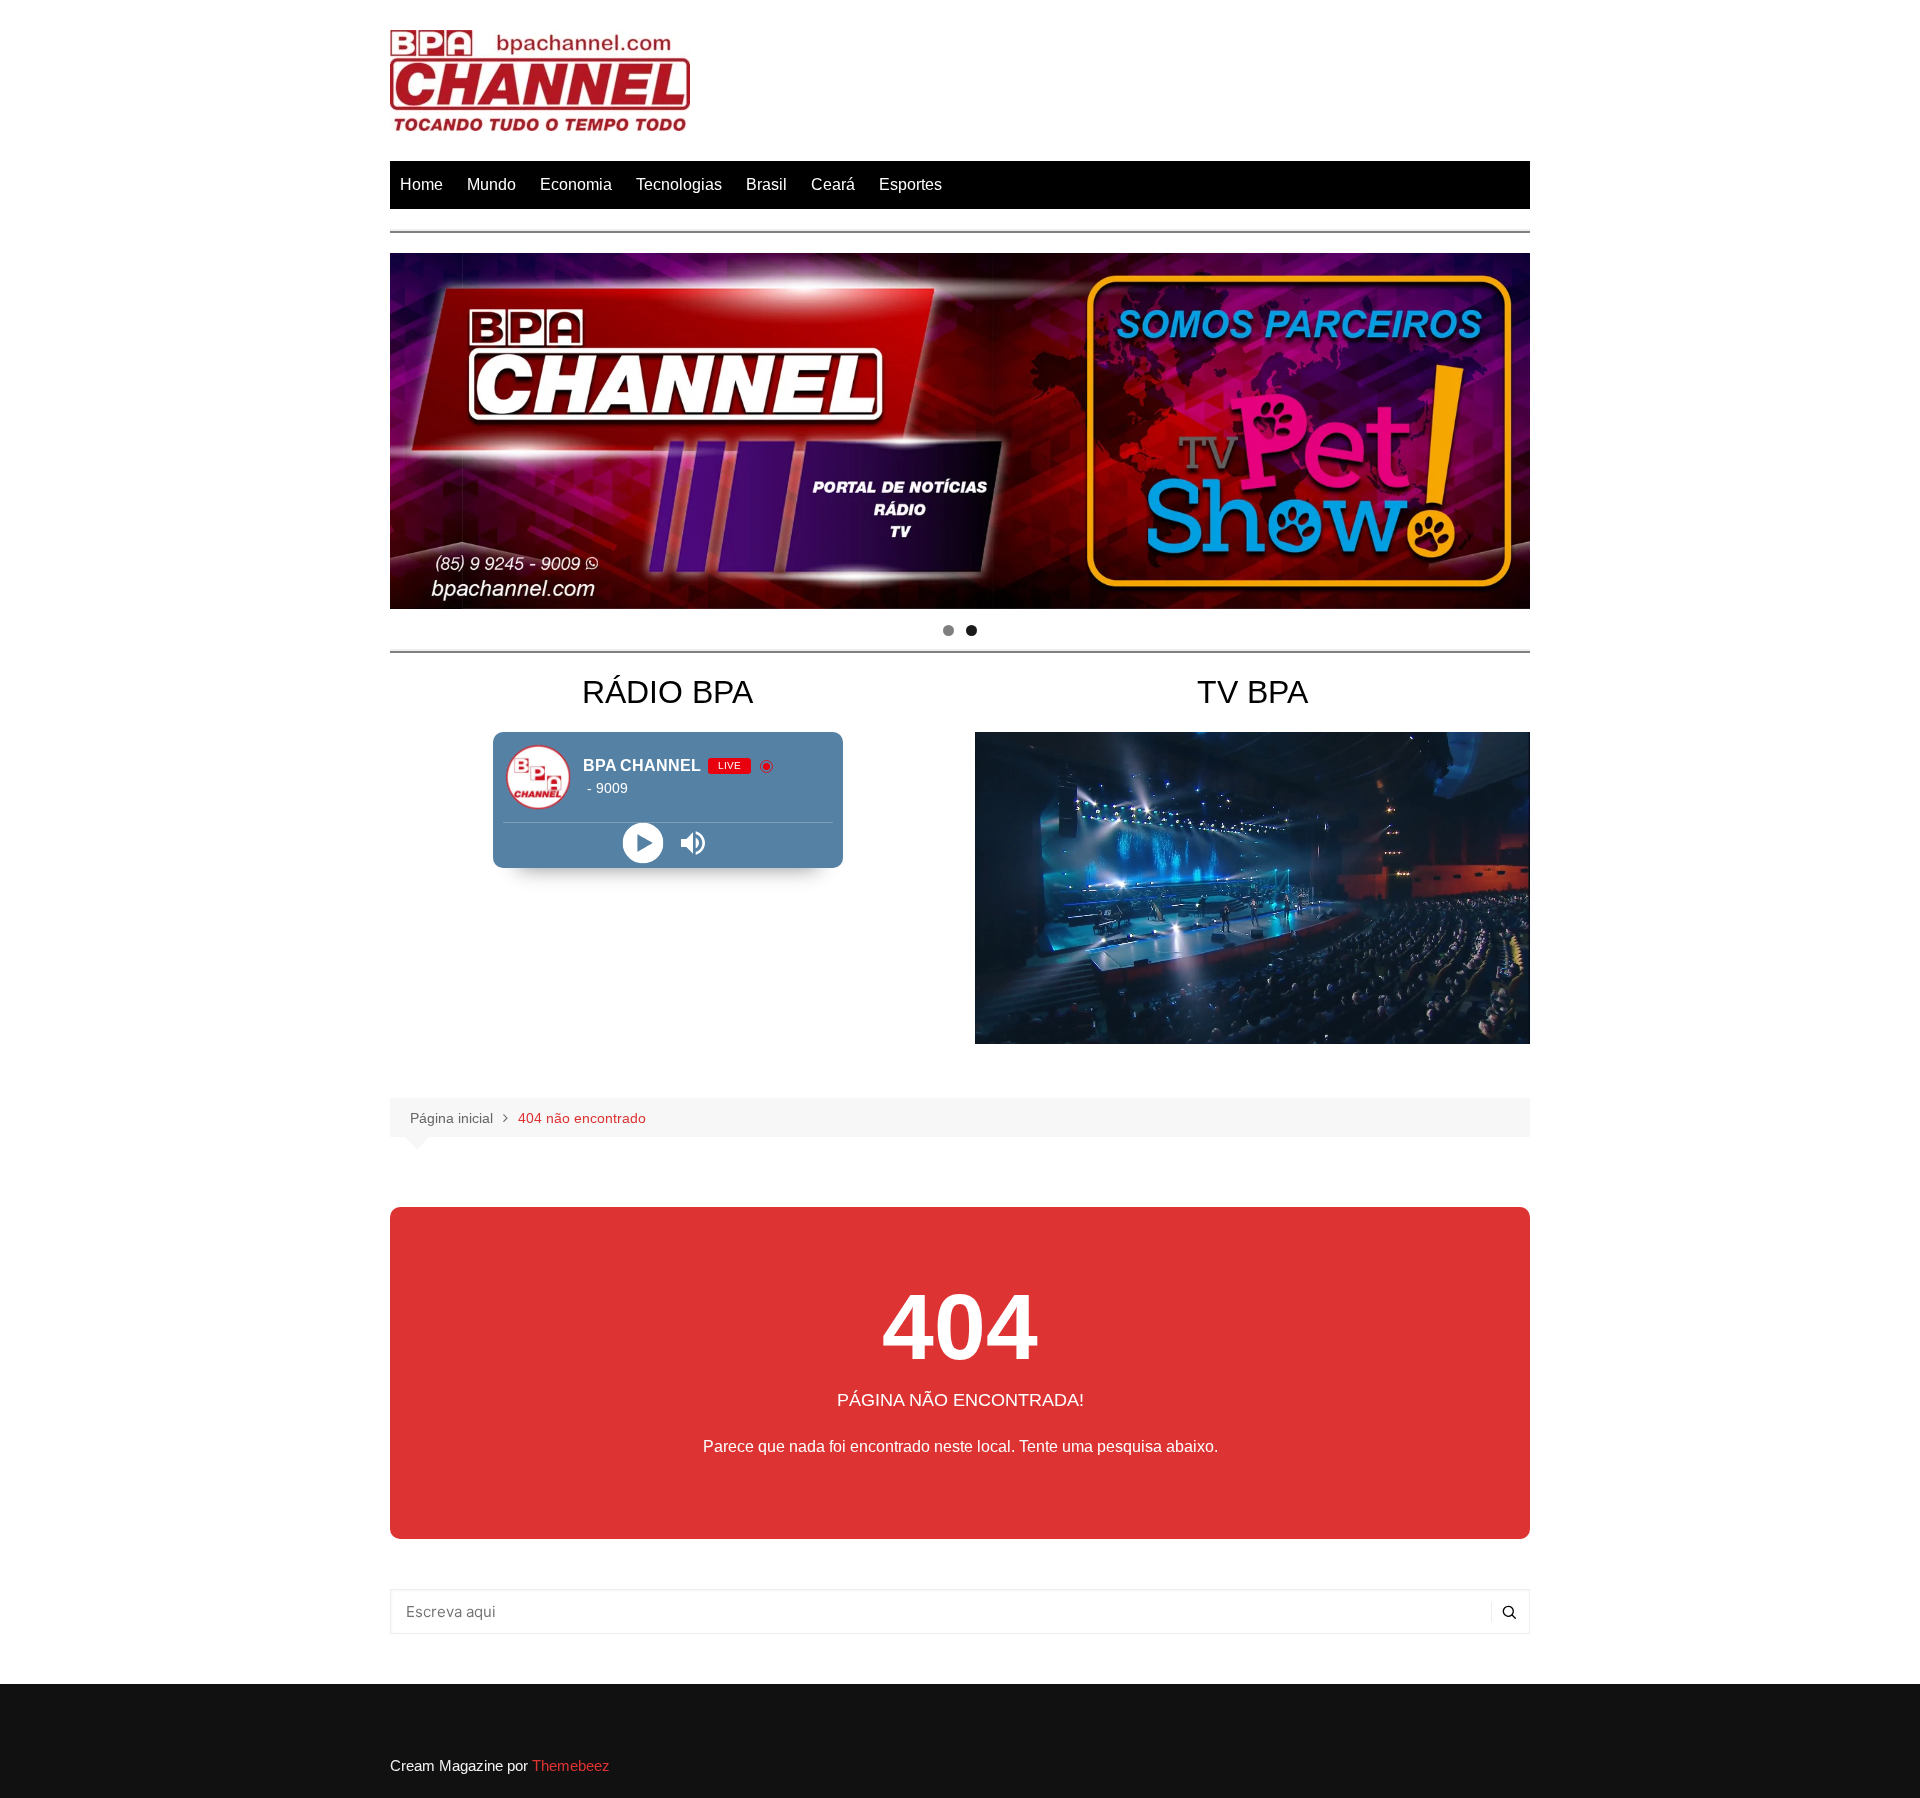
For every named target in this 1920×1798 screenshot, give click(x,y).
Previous (415, 426)
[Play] (642, 842)
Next (1505, 426)
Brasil (766, 184)
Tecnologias (679, 184)
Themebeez (571, 1765)
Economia (576, 184)
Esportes (910, 184)
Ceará (833, 184)
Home (421, 184)
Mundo (491, 184)
